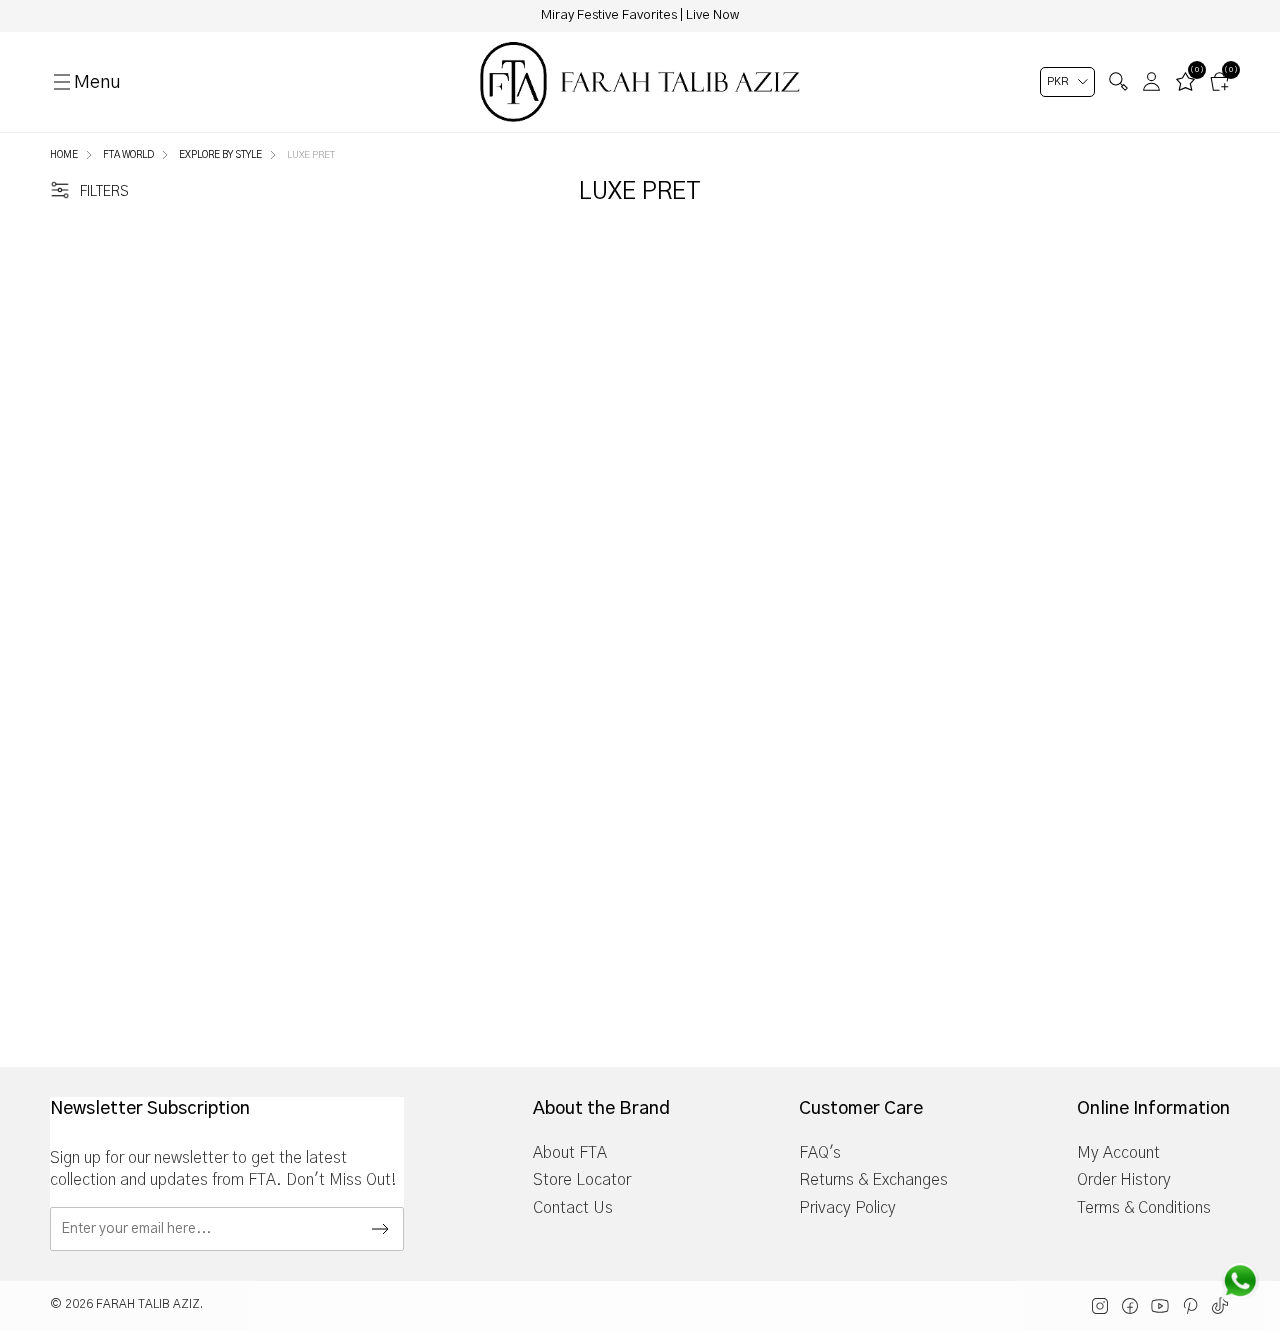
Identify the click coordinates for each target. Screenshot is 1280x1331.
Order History (1124, 1180)
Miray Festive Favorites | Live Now (640, 15)
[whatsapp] (1240, 1281)
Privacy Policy (847, 1208)
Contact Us (573, 1208)
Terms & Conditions (1144, 1208)
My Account (1118, 1153)
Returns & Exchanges (873, 1180)
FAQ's (820, 1153)
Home (64, 155)
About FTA (570, 1153)
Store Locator (582, 1180)
